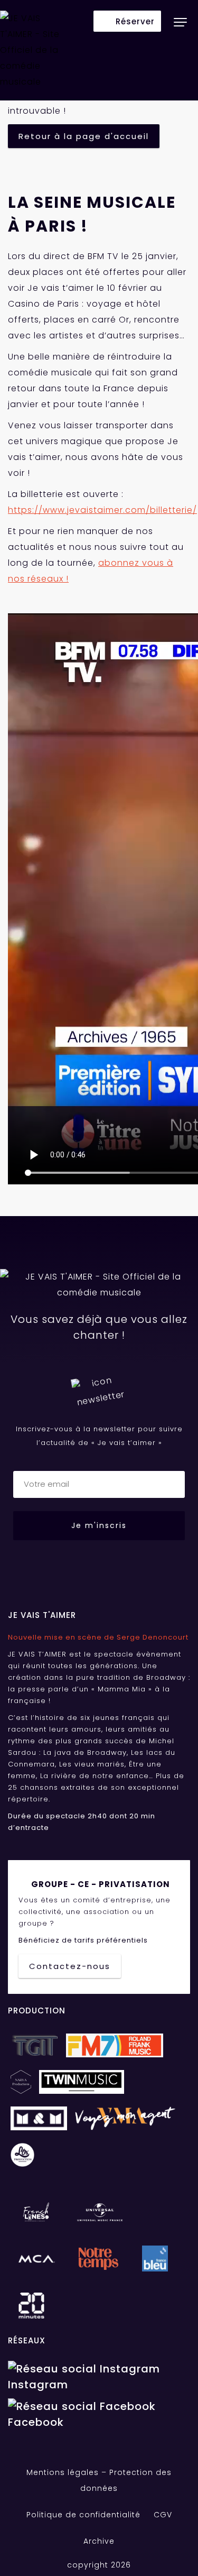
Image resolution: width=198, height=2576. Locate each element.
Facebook (36, 2422)
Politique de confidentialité (83, 2515)
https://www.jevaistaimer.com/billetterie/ (102, 510)
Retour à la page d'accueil (84, 136)
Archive (99, 2541)
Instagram (38, 2385)
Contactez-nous (70, 1966)
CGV (163, 2515)
